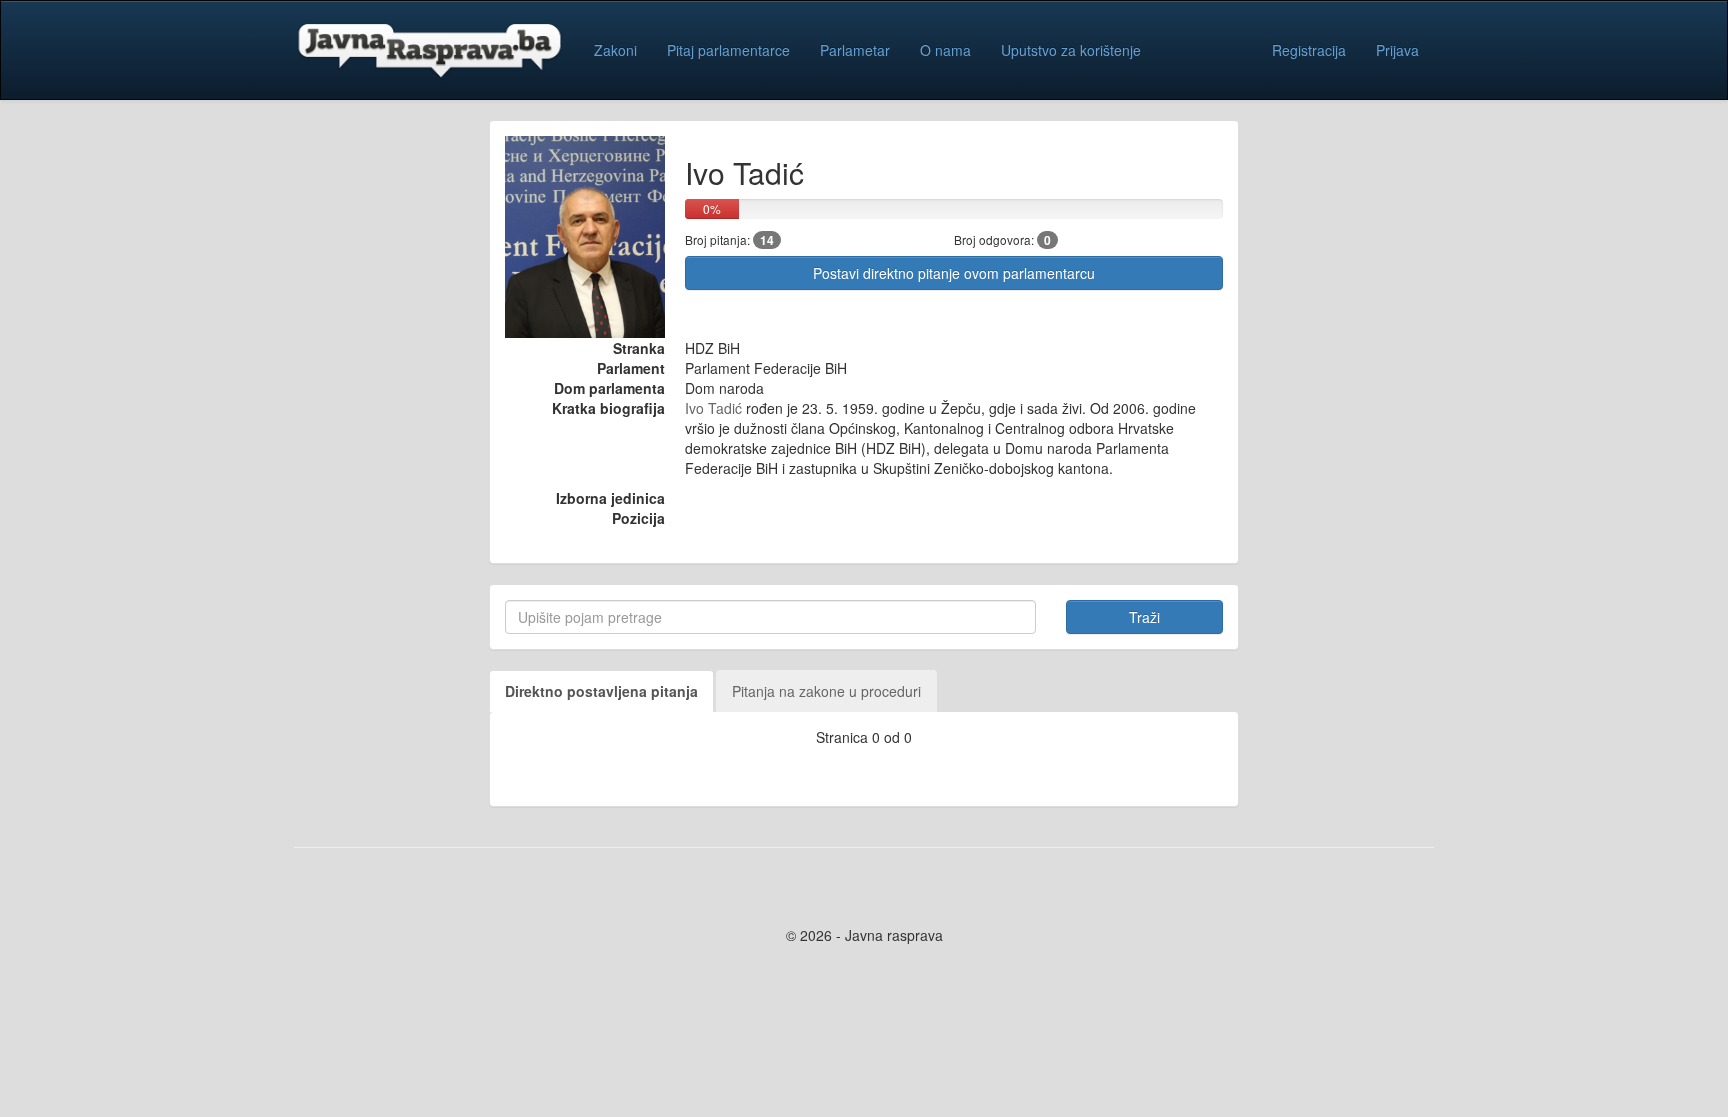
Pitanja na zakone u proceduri (826, 691)
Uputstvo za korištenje (1071, 50)
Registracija (1309, 50)
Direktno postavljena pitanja (601, 691)
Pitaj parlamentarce (728, 50)
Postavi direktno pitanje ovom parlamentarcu (954, 273)
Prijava (1397, 50)
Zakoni (615, 50)
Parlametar (855, 50)
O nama (945, 50)
